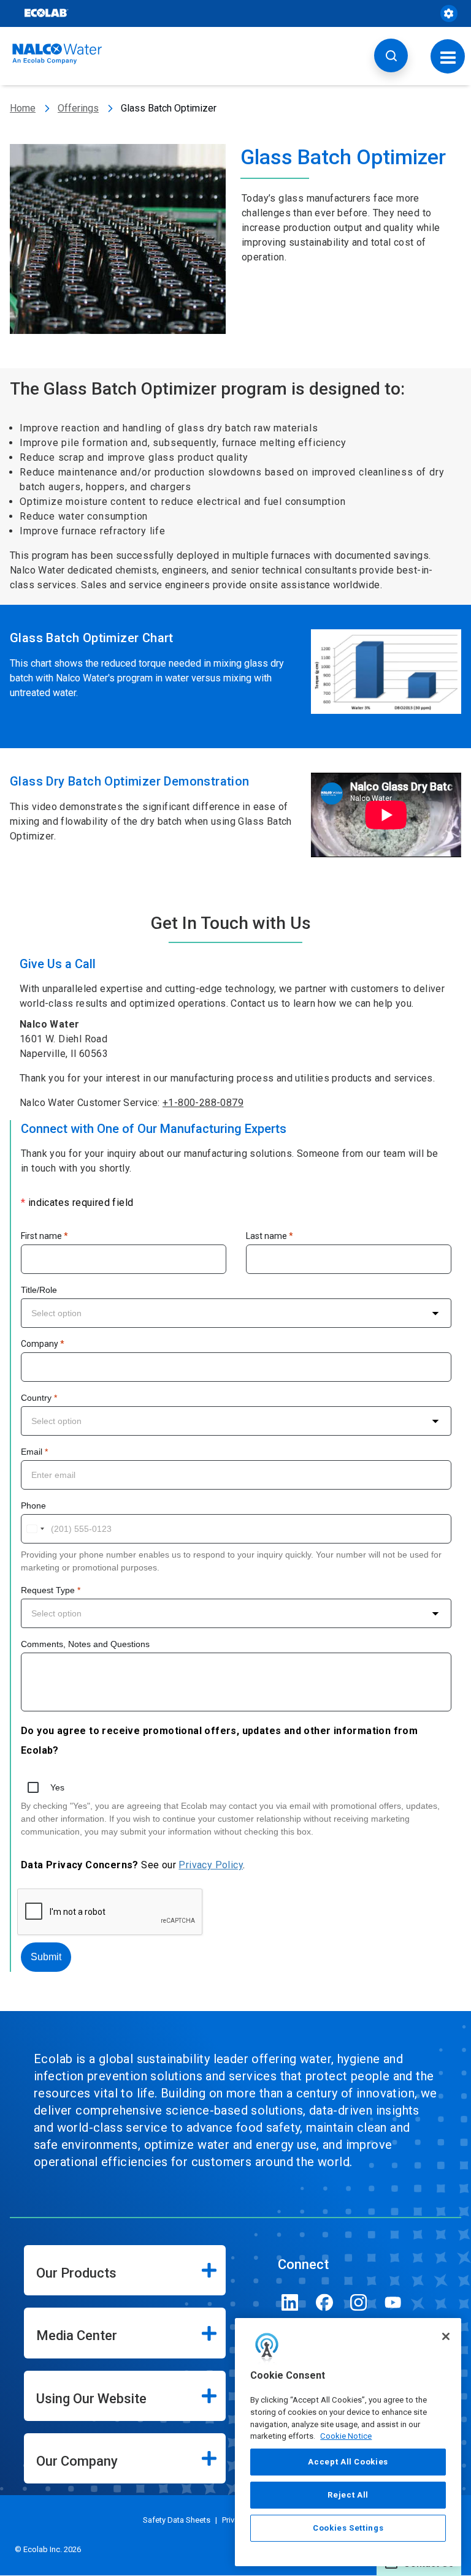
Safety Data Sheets (177, 2520)
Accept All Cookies (348, 2462)
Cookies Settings (348, 2528)
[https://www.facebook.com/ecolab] (324, 2302)
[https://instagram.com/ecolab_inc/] (359, 2302)
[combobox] (236, 1313)
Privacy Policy (211, 1865)
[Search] (391, 55)
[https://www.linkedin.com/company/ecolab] (290, 2302)
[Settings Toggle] (449, 13)
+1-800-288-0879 (203, 1103)
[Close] (446, 2336)
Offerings (78, 108)
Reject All (348, 2495)
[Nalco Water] (57, 54)
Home (23, 108)
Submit (46, 1957)
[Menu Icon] (448, 56)
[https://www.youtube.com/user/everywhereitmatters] (393, 2302)
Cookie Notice (346, 2436)
